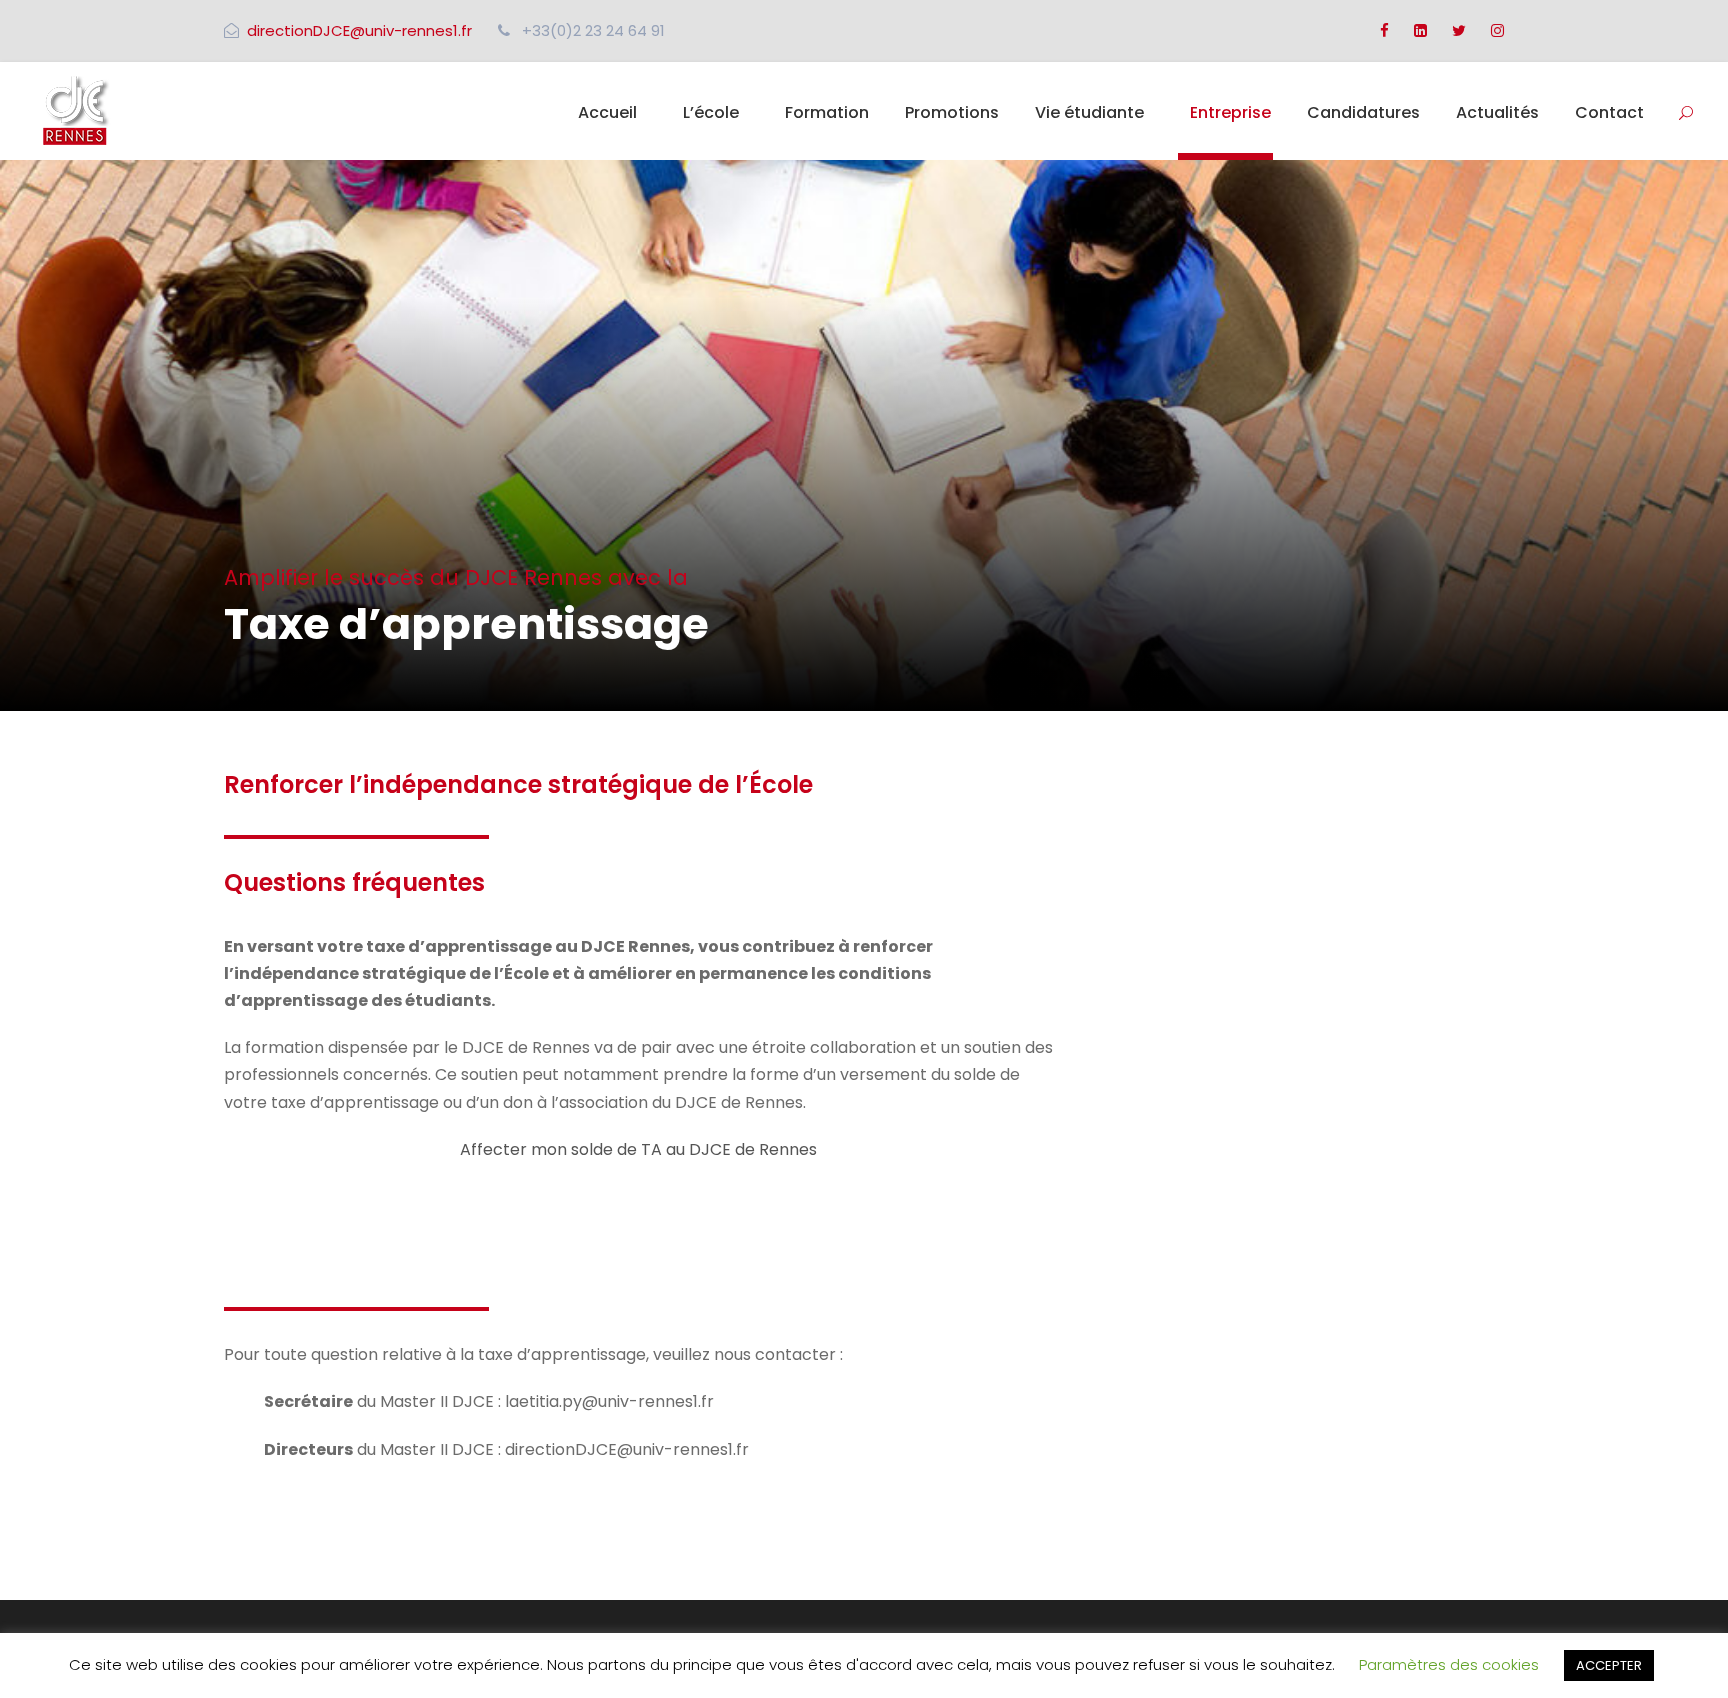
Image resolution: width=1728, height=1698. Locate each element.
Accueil (607, 112)
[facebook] (1384, 30)
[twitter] (1459, 30)
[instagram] (1497, 30)
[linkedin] (1420, 30)
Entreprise (1230, 112)
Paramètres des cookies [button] (1449, 1664)
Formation (827, 112)
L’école (711, 112)
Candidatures (1363, 112)
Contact (1609, 112)
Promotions (952, 112)
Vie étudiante (1089, 112)
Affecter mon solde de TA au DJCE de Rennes (638, 1149)
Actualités (1497, 112)
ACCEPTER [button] (1609, 1665)
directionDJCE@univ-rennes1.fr (359, 30)
